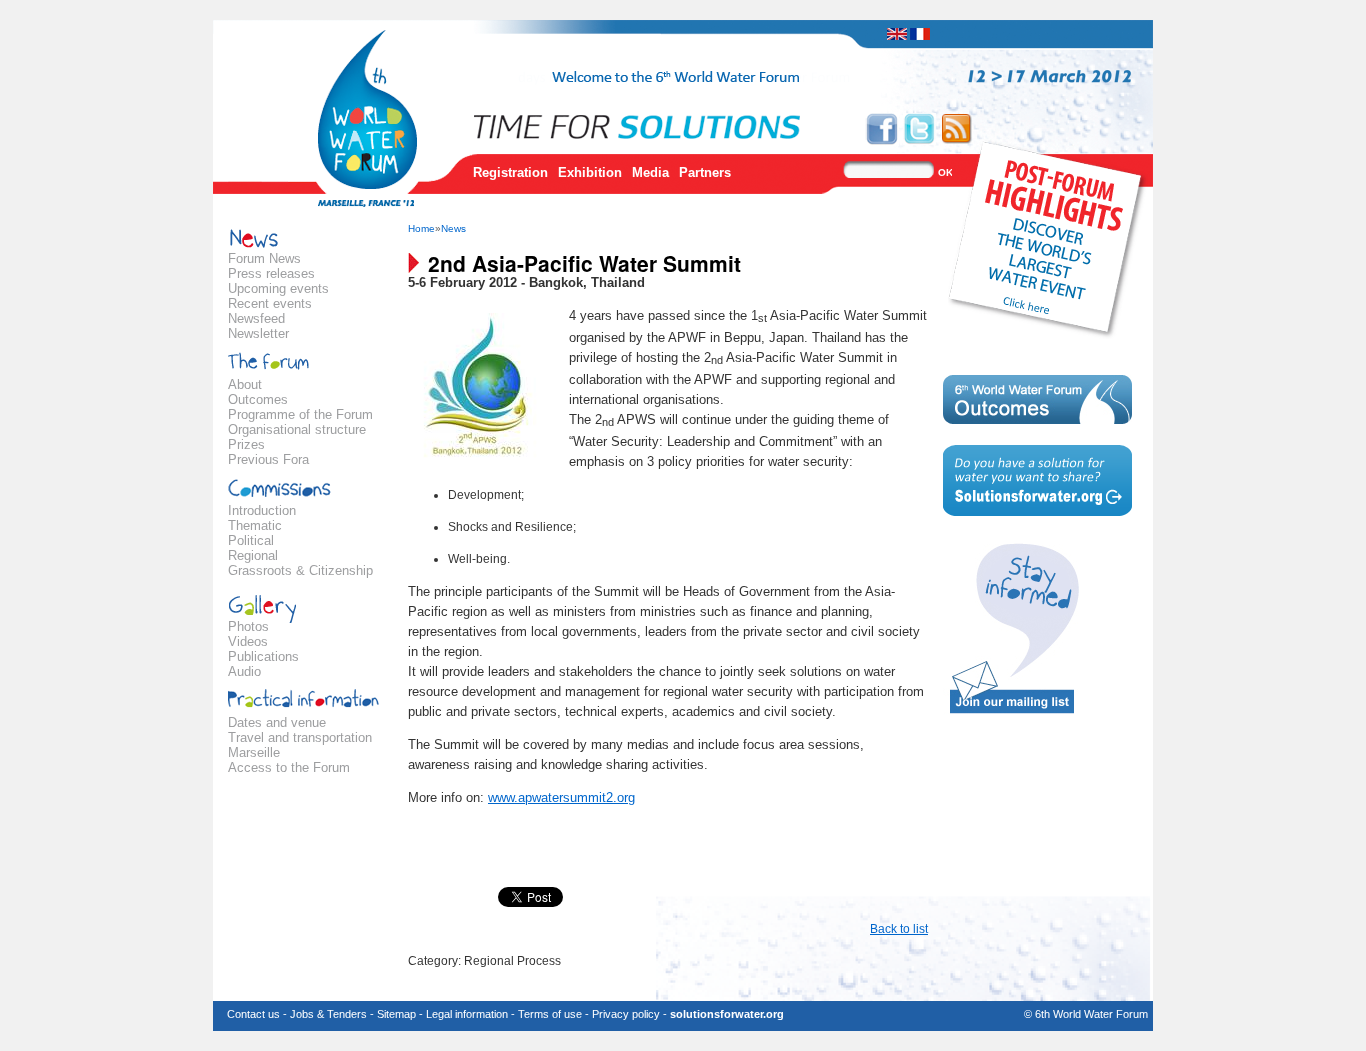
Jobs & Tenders (328, 1014)
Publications (263, 656)
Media (650, 172)
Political (251, 540)
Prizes (246, 444)
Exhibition (590, 172)
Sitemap (396, 1014)
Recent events (270, 303)
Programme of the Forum (300, 414)
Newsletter (258, 333)
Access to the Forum (289, 767)
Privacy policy (626, 1014)
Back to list (899, 929)
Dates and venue (277, 722)
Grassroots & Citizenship (300, 570)
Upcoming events (278, 288)
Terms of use (550, 1014)
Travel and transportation (300, 737)
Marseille (254, 752)
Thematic (255, 525)
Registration (510, 172)
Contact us (253, 1014)
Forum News (264, 258)
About (245, 384)
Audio (244, 671)
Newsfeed (256, 318)
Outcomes (258, 399)
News (453, 228)
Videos (248, 641)
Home (421, 228)
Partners (705, 172)
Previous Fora (268, 459)
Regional (253, 555)
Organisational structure (297, 429)
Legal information (467, 1014)
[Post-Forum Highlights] (1048, 239)
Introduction (262, 510)
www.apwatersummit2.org (561, 797)
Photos (248, 626)
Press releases (271, 273)
